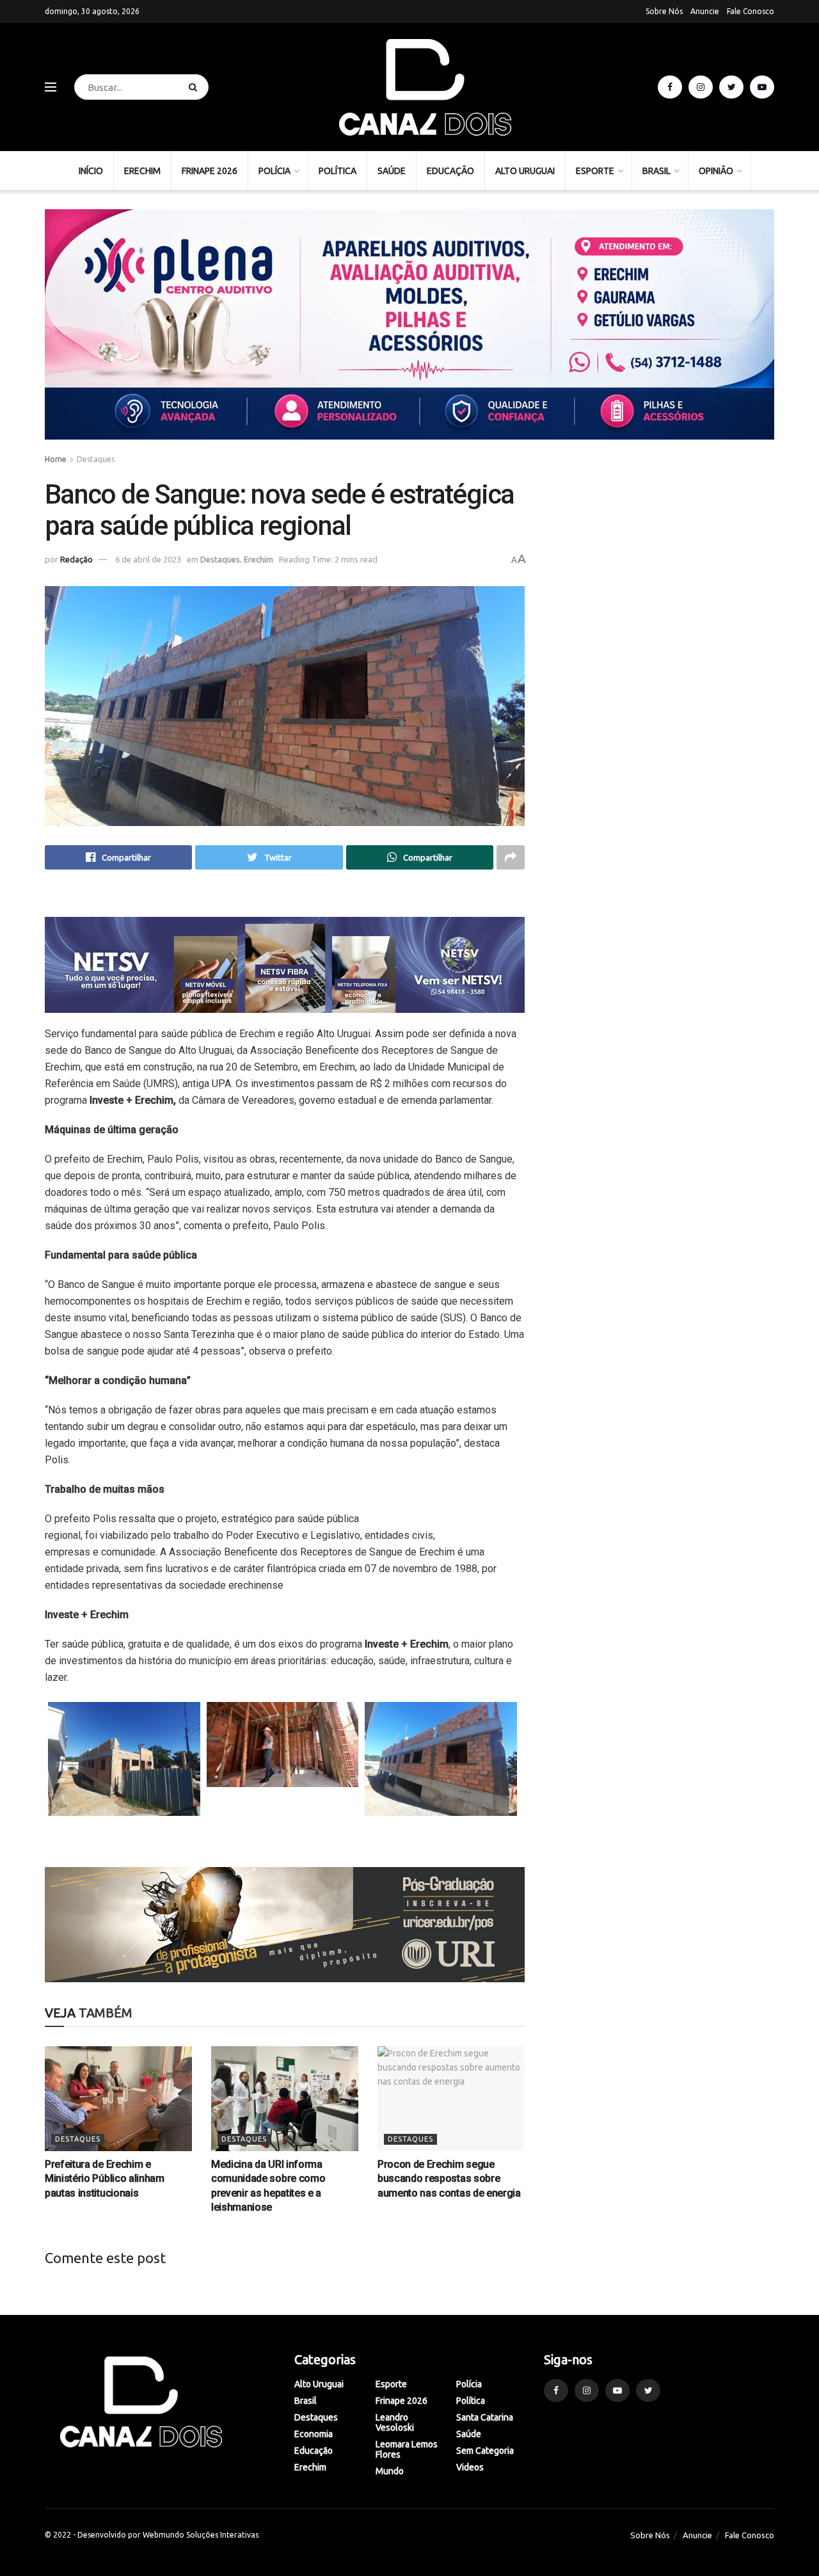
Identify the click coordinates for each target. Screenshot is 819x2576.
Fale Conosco (751, 11)
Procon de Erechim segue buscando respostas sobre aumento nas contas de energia (449, 2179)
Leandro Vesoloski (395, 2422)
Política (338, 171)
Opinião (716, 171)
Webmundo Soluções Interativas (201, 2535)
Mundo (390, 2471)
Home (56, 459)
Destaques (96, 459)
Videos (470, 2467)
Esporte (595, 171)
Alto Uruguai (525, 171)
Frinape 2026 (210, 171)
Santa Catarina (485, 2417)
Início (91, 171)
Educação (450, 171)
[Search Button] (195, 87)
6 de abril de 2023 (148, 559)
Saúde (392, 171)
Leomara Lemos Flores (407, 2449)
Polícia (274, 171)
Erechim (142, 171)
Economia (314, 2434)
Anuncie (705, 11)
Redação (76, 559)
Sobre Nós (664, 11)
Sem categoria (485, 2451)
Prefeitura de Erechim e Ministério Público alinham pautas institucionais (105, 2179)
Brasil (656, 171)
